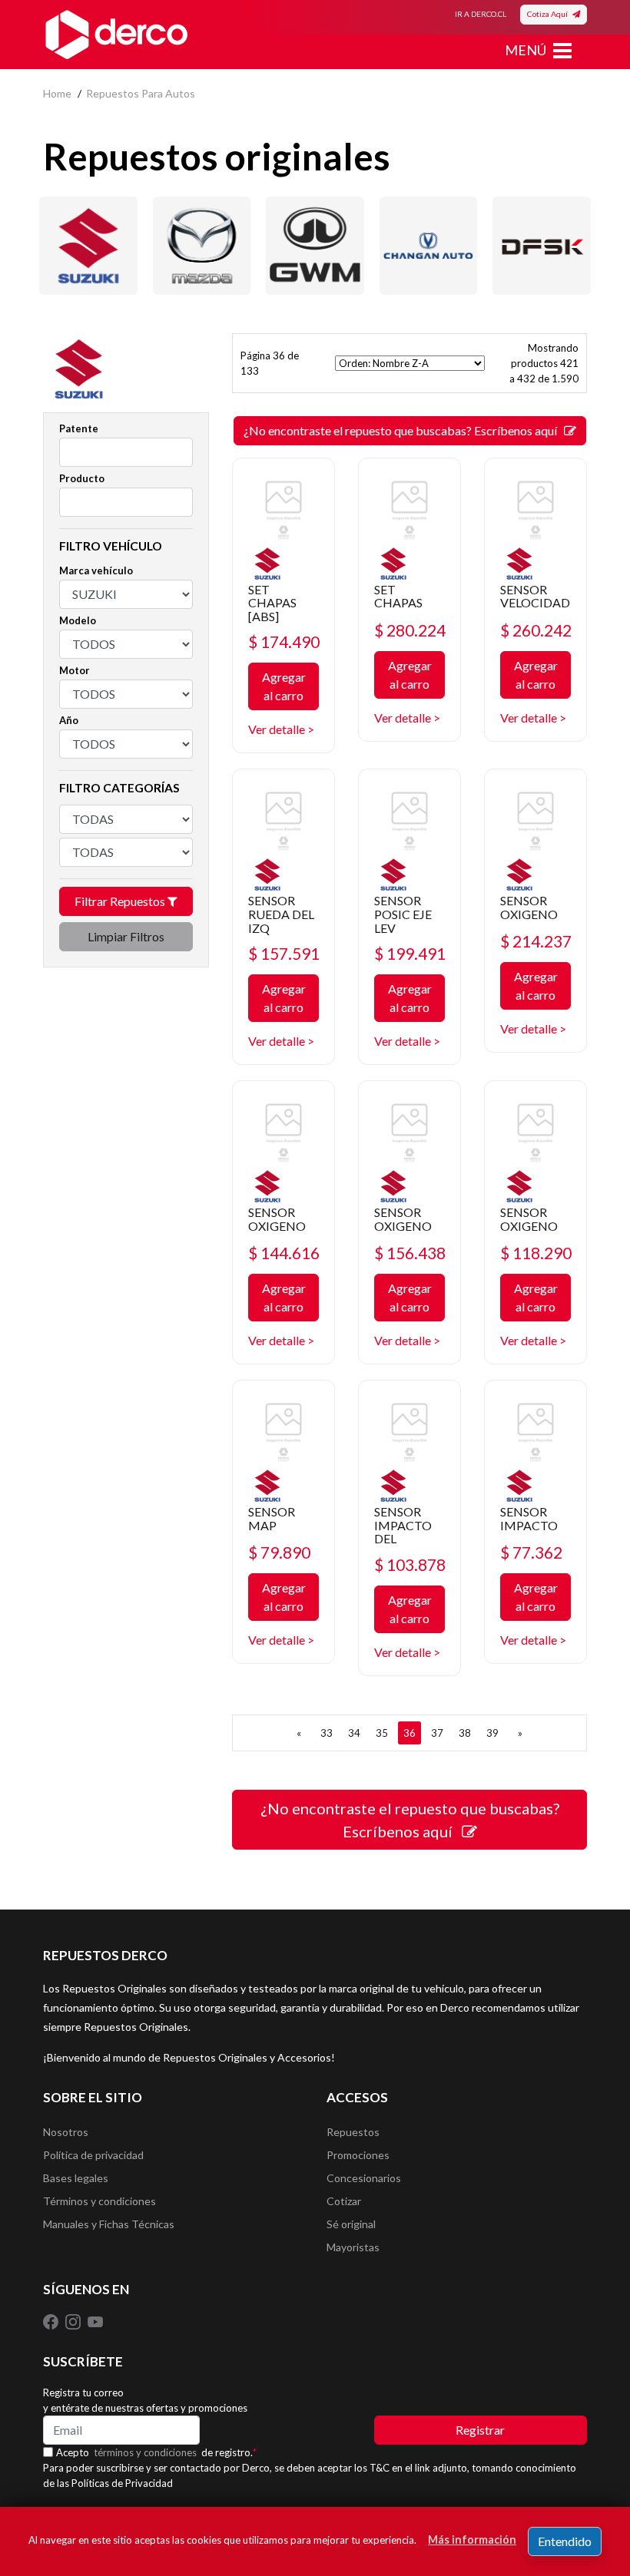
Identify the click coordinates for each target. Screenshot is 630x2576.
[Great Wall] (315, 246)
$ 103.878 (410, 1564)
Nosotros (66, 2132)
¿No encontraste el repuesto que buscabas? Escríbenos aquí (404, 430)
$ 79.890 (279, 1552)
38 (465, 1733)
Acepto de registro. (156, 2452)
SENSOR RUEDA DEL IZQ (281, 914)
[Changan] (429, 246)
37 (437, 1733)
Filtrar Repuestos (121, 901)
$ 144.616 (284, 1253)
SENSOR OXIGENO (529, 907)
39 (492, 1733)
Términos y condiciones (99, 2201)
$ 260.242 (536, 630)
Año (69, 720)
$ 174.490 (284, 642)
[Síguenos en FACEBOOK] (52, 2320)
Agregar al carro (284, 686)
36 (409, 1733)
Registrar (480, 2430)
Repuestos (353, 2132)
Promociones (358, 2155)
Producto (82, 478)
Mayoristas (353, 2247)
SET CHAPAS (398, 596)
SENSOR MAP (272, 1518)
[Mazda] (202, 246)
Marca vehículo (96, 570)
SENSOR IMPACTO (529, 1518)
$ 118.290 (536, 1253)
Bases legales (76, 2178)
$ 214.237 (536, 941)
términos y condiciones (145, 2452)
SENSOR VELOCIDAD (535, 596)
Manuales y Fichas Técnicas (109, 2224)
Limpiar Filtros (126, 936)
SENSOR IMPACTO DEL (403, 1525)
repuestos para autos (141, 93)
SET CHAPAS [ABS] (272, 603)
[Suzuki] (88, 246)
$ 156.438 (410, 1253)
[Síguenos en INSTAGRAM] (74, 2320)
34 (354, 1733)
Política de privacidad (93, 2155)
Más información (472, 2540)
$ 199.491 (410, 953)
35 (382, 1733)
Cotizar (344, 2201)
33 (327, 1733)
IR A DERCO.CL (481, 14)
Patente (79, 428)
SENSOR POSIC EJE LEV (403, 914)
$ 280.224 (410, 630)
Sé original (351, 2224)
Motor (75, 670)
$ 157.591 (284, 953)
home (57, 93)
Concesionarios (364, 2178)
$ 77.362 (531, 1552)
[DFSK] (542, 246)
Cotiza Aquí (550, 14)
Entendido (565, 2541)
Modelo (78, 620)
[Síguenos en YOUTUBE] (95, 2320)
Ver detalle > (281, 729)
